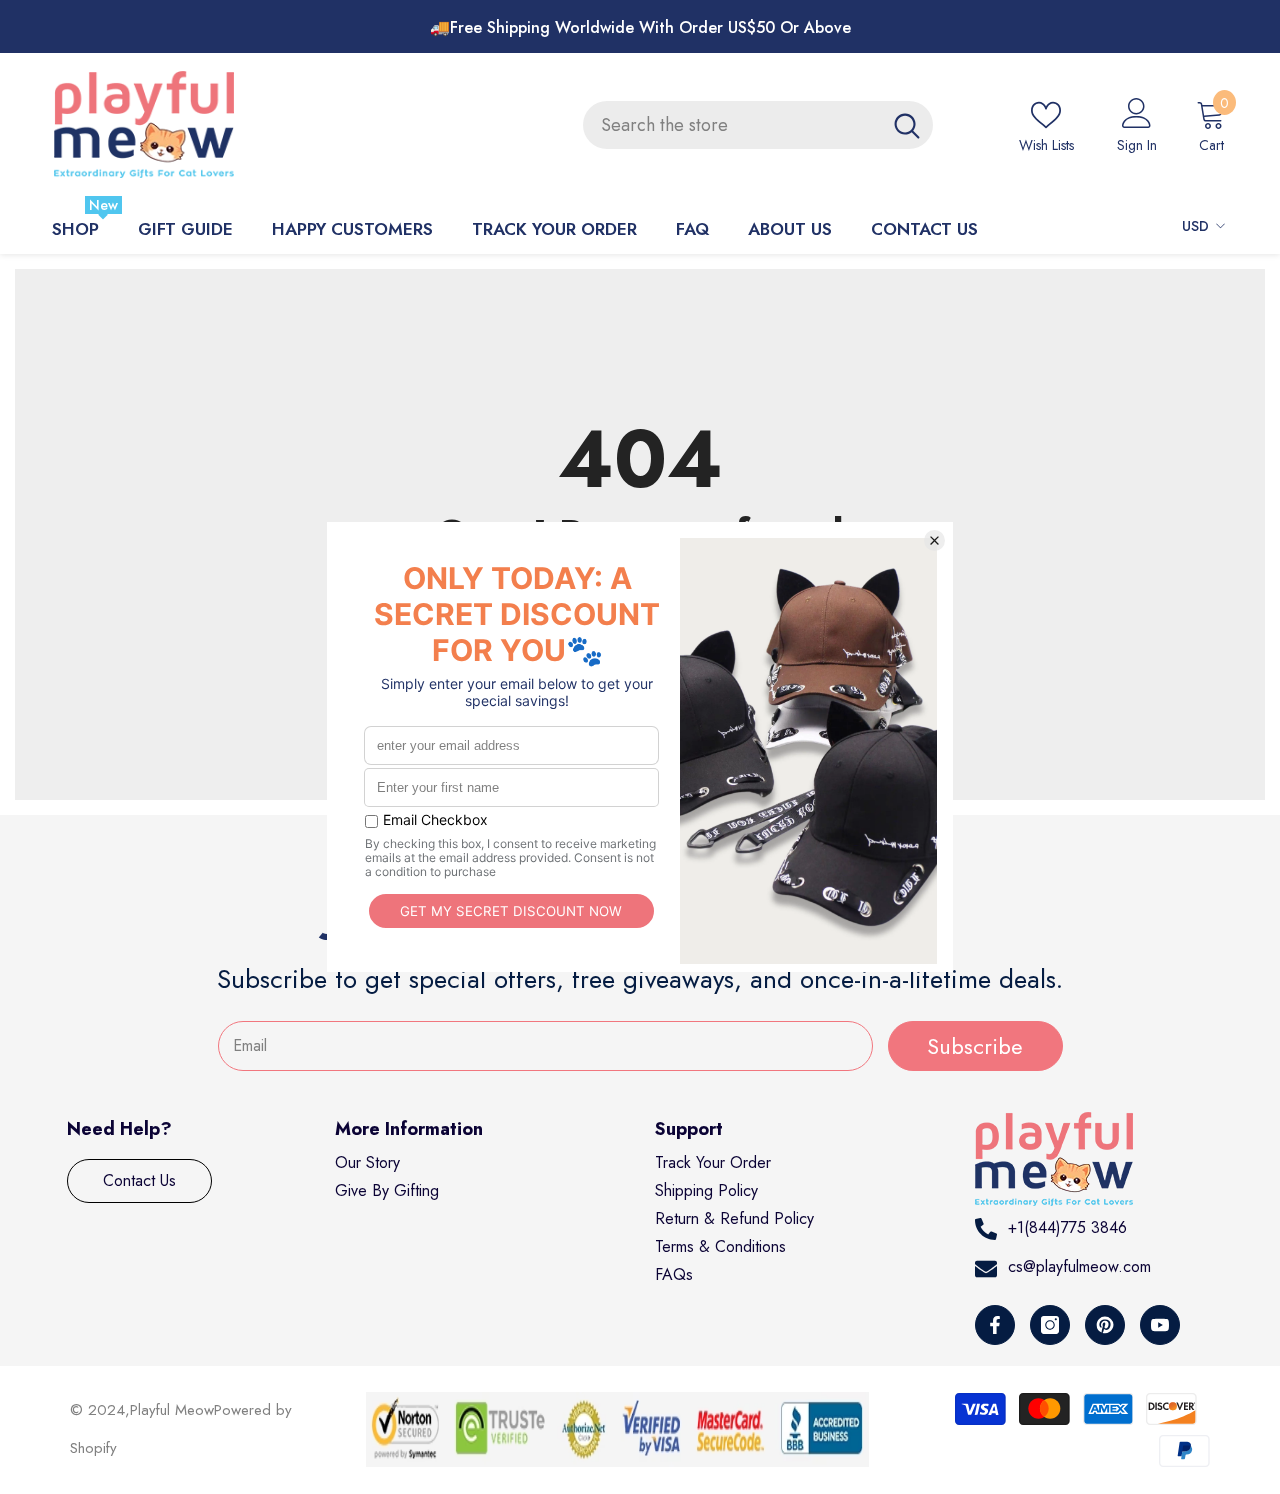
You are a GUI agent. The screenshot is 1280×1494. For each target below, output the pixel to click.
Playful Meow (172, 1410)
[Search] (758, 125)
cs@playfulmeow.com (1079, 1266)
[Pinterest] (1105, 1325)
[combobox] (732, 125)
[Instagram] (1050, 1325)
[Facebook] (995, 1325)
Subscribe (975, 1046)
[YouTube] (1160, 1325)
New (103, 204)
